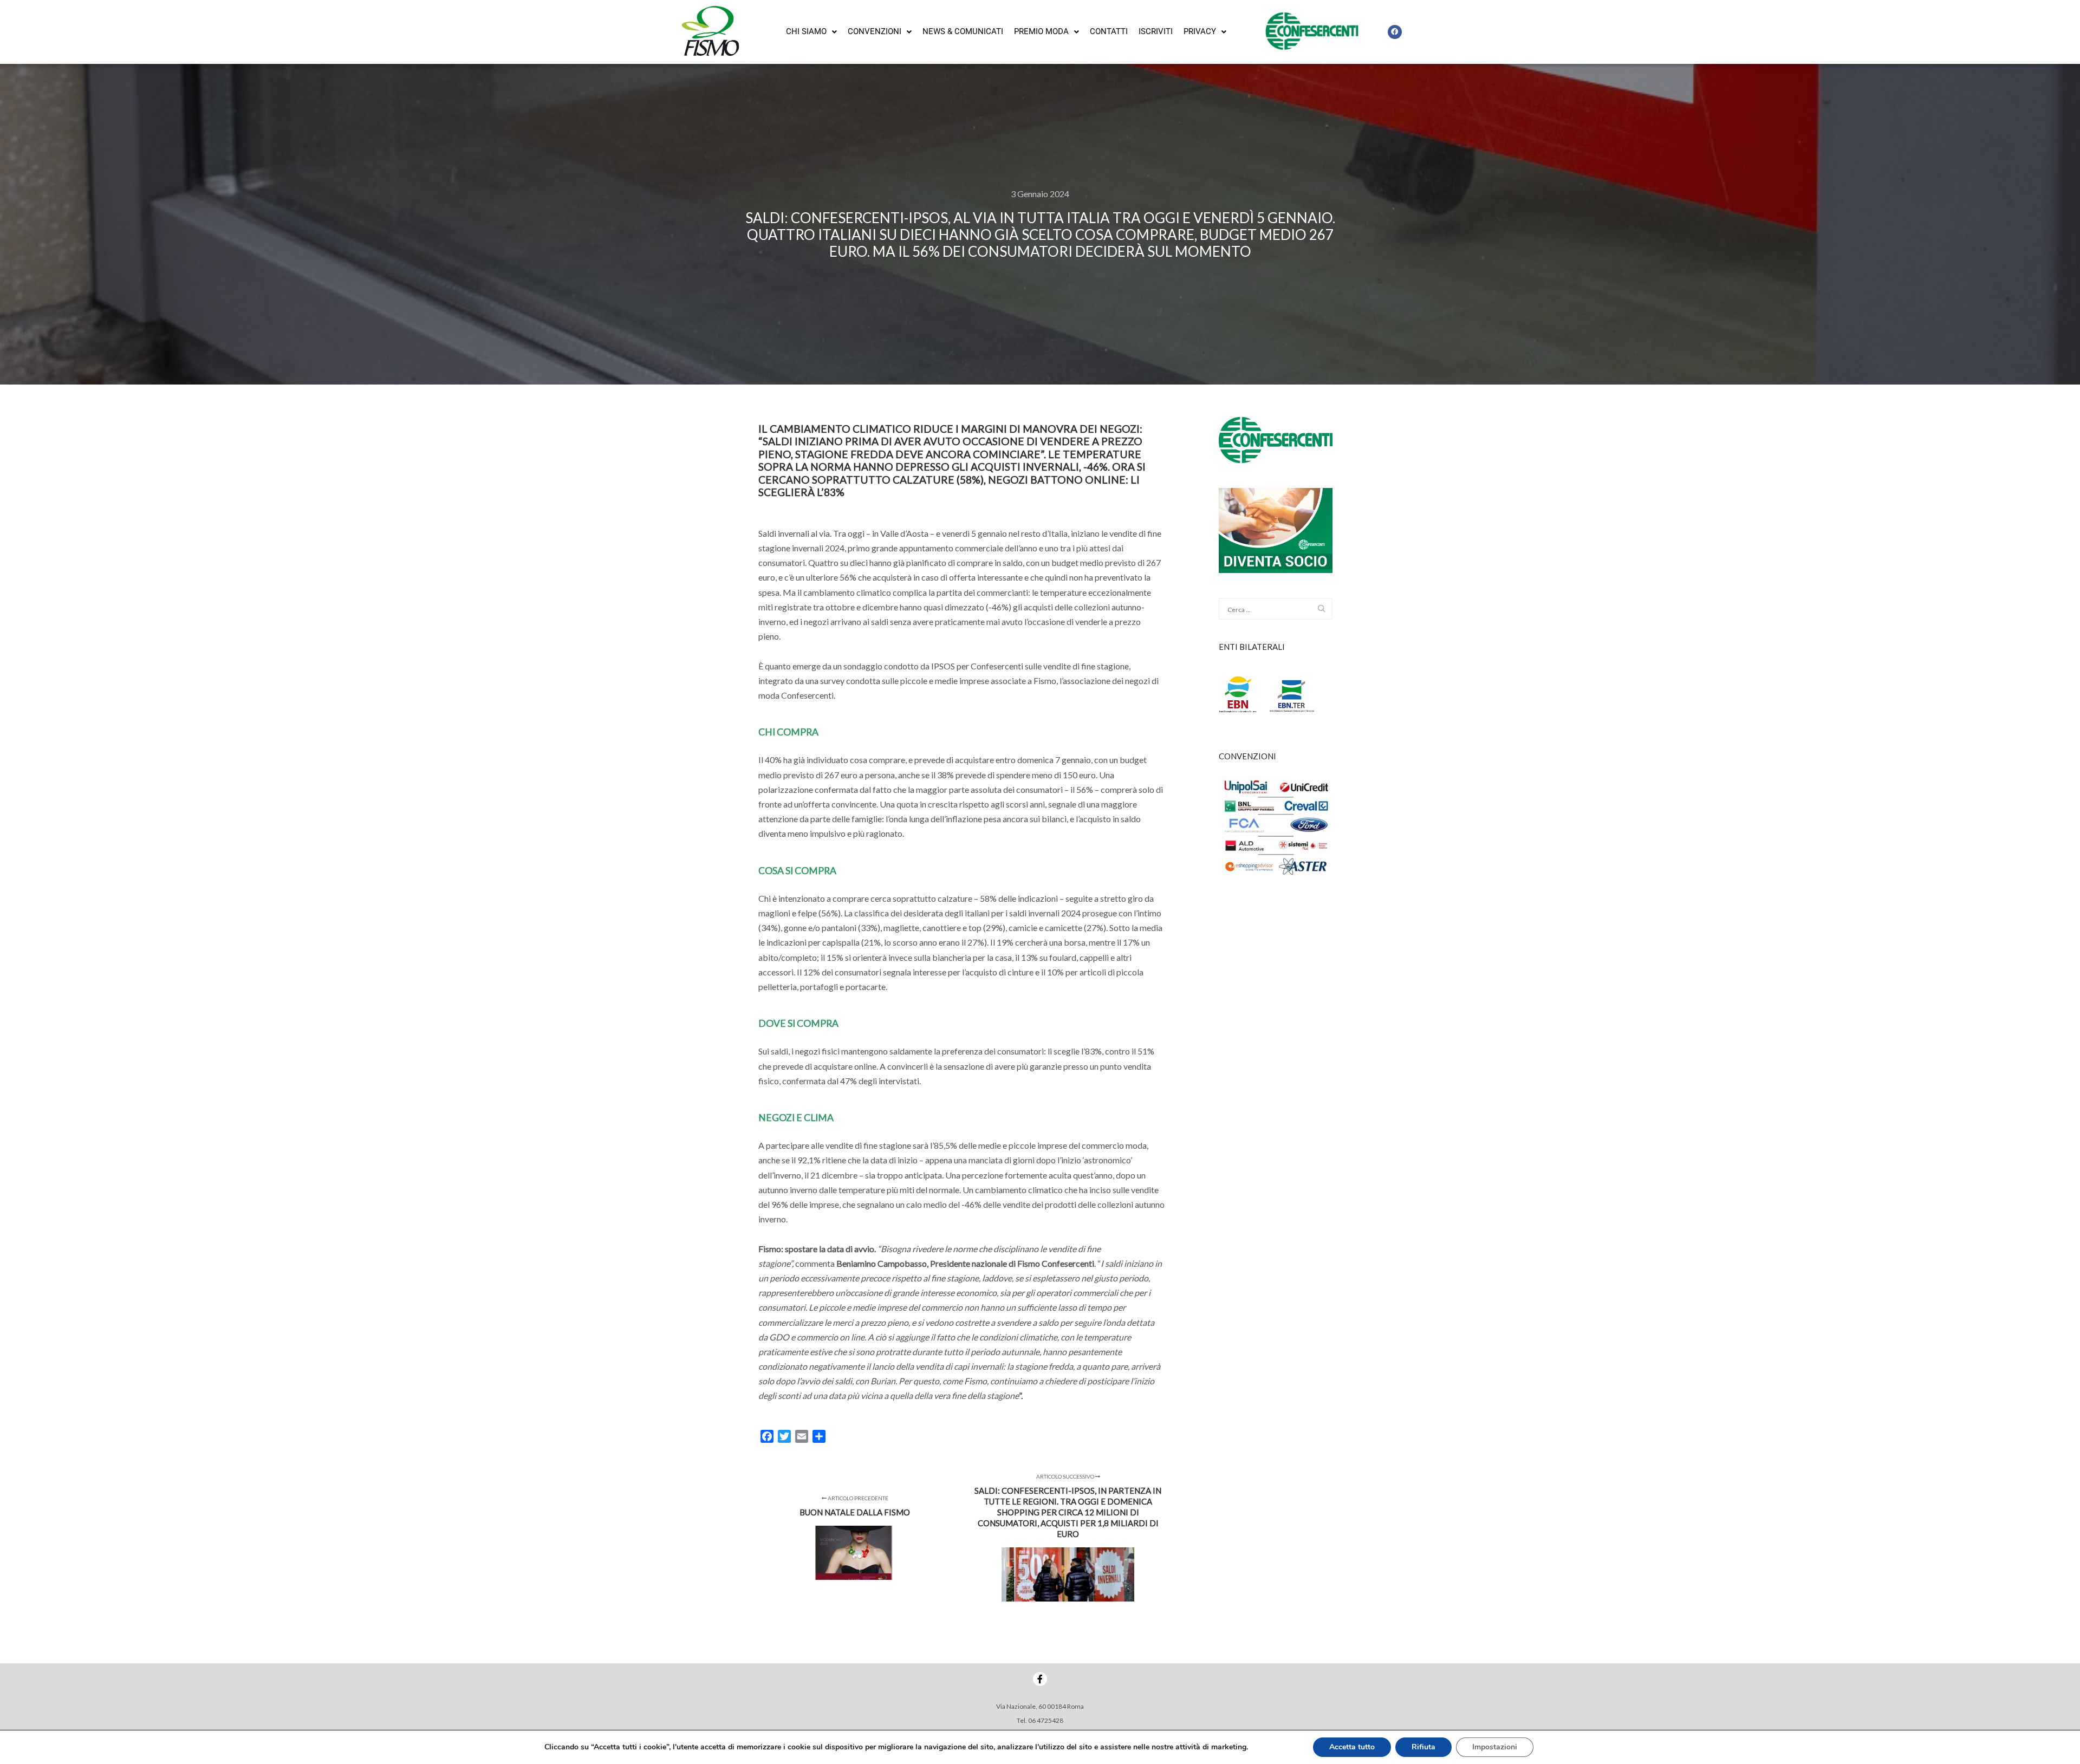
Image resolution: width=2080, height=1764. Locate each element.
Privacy (1200, 31)
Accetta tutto (1352, 1747)
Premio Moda (1041, 31)
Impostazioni (1495, 1747)
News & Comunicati (963, 31)
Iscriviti (1156, 31)
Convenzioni (875, 31)
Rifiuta (1423, 1747)
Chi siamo (806, 31)
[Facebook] (1395, 32)
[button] (811, 32)
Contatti (1109, 31)
